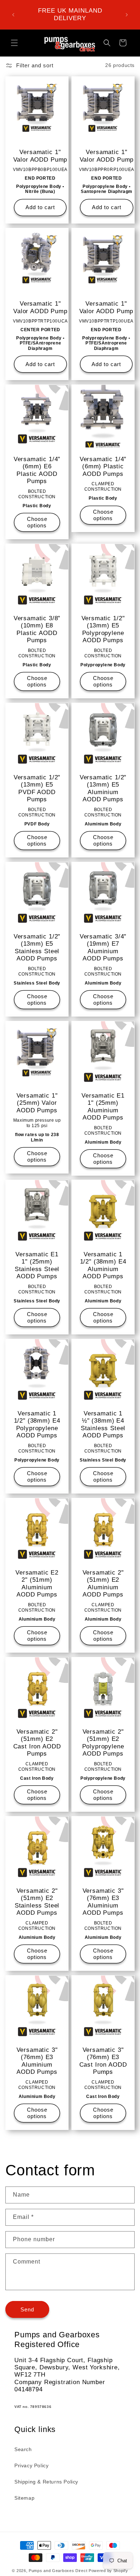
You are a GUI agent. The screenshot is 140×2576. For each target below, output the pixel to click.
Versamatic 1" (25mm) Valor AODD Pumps (37, 1103)
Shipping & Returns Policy (46, 2482)
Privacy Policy (31, 2465)
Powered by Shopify (108, 2571)
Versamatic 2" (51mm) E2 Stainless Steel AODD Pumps (37, 1902)
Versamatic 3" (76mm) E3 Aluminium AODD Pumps (103, 1902)
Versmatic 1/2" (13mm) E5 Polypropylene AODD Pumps (103, 629)
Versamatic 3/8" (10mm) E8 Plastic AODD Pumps (37, 629)
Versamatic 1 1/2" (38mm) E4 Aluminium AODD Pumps (103, 1265)
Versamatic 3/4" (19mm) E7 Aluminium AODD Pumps (103, 947)
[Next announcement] (127, 15)
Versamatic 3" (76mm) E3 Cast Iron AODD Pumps (103, 2061)
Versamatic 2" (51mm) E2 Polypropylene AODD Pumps (103, 1743)
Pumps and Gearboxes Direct (58, 2571)
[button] (14, 43)
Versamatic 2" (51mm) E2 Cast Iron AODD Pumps (37, 1743)
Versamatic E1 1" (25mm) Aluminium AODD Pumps (103, 1107)
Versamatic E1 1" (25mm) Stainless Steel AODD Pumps (37, 1265)
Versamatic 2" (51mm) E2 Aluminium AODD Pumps (103, 1584)
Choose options (37, 522)
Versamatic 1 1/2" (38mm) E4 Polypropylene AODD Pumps (37, 1424)
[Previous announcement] (13, 15)
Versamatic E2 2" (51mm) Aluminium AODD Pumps (37, 1584)
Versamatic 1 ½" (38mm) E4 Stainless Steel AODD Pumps (103, 1424)
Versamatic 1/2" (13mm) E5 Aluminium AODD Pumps (103, 788)
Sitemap (24, 2498)
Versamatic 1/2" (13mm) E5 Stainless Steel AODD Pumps (37, 947)
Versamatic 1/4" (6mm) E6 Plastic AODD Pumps (37, 470)
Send (27, 2309)
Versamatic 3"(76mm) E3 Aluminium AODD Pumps (37, 2061)
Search (23, 2449)
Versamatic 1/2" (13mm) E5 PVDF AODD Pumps (37, 788)
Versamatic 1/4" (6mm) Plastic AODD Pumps (103, 467)
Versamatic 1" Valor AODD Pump (40, 156)
